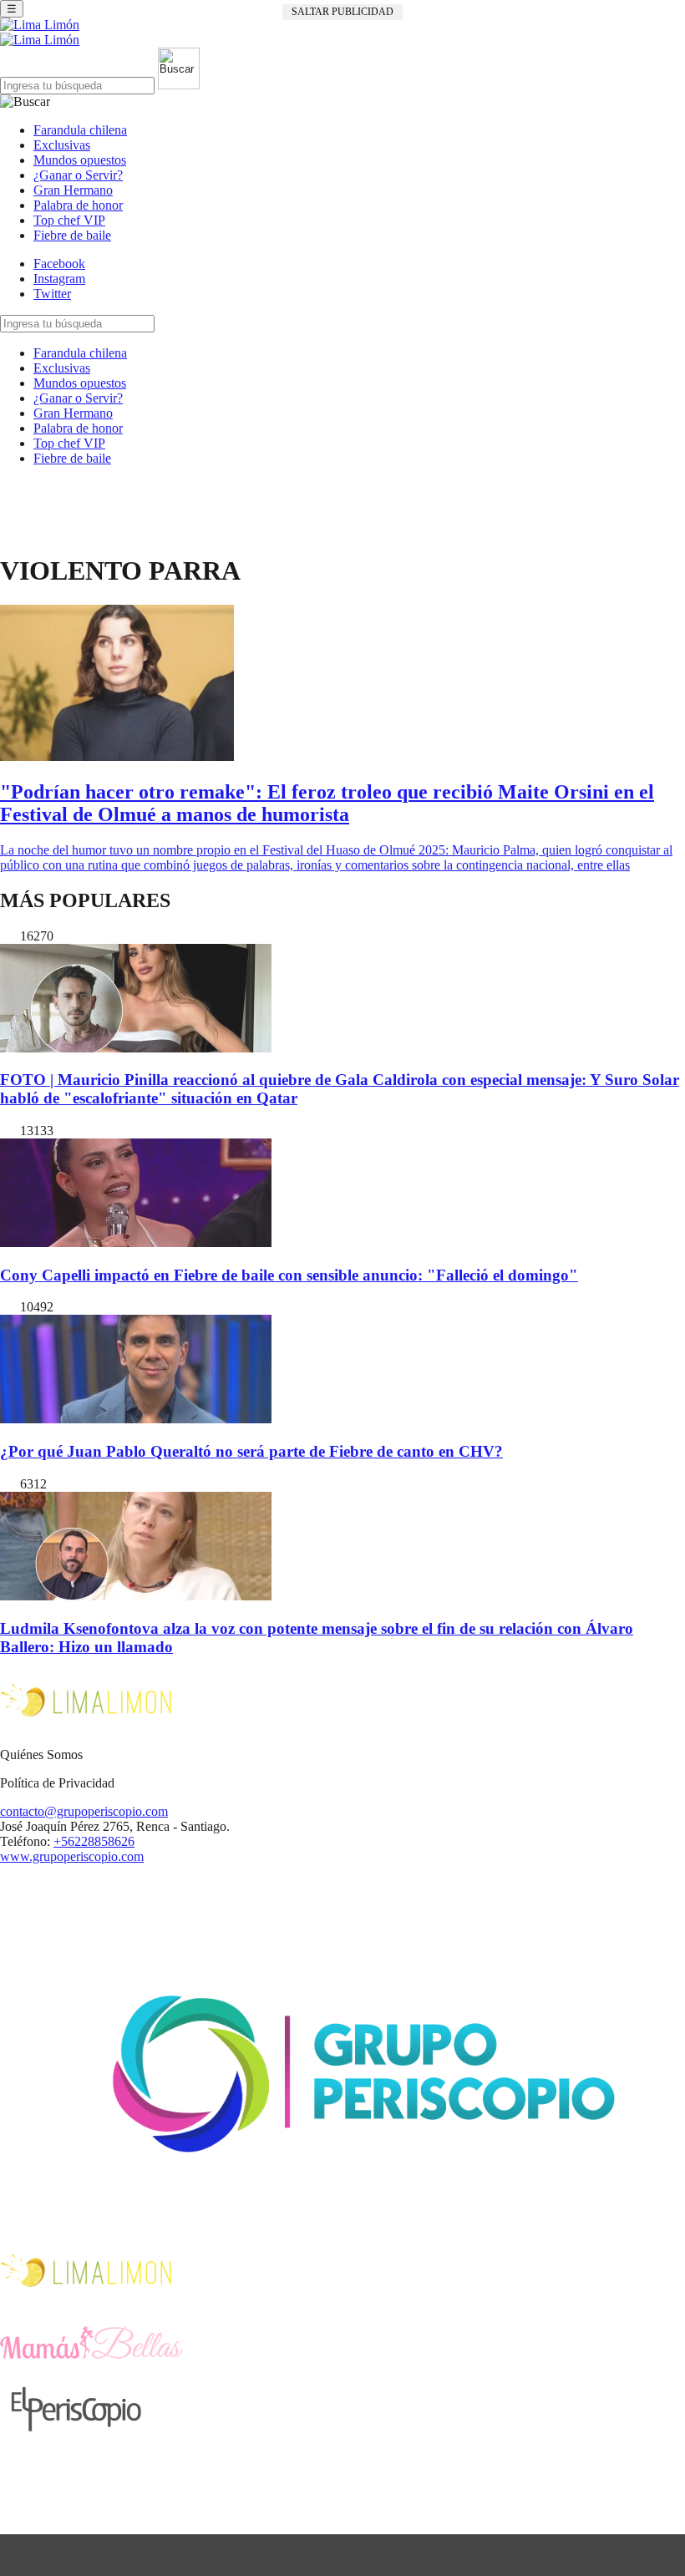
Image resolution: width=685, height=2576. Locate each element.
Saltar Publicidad (342, 12)
